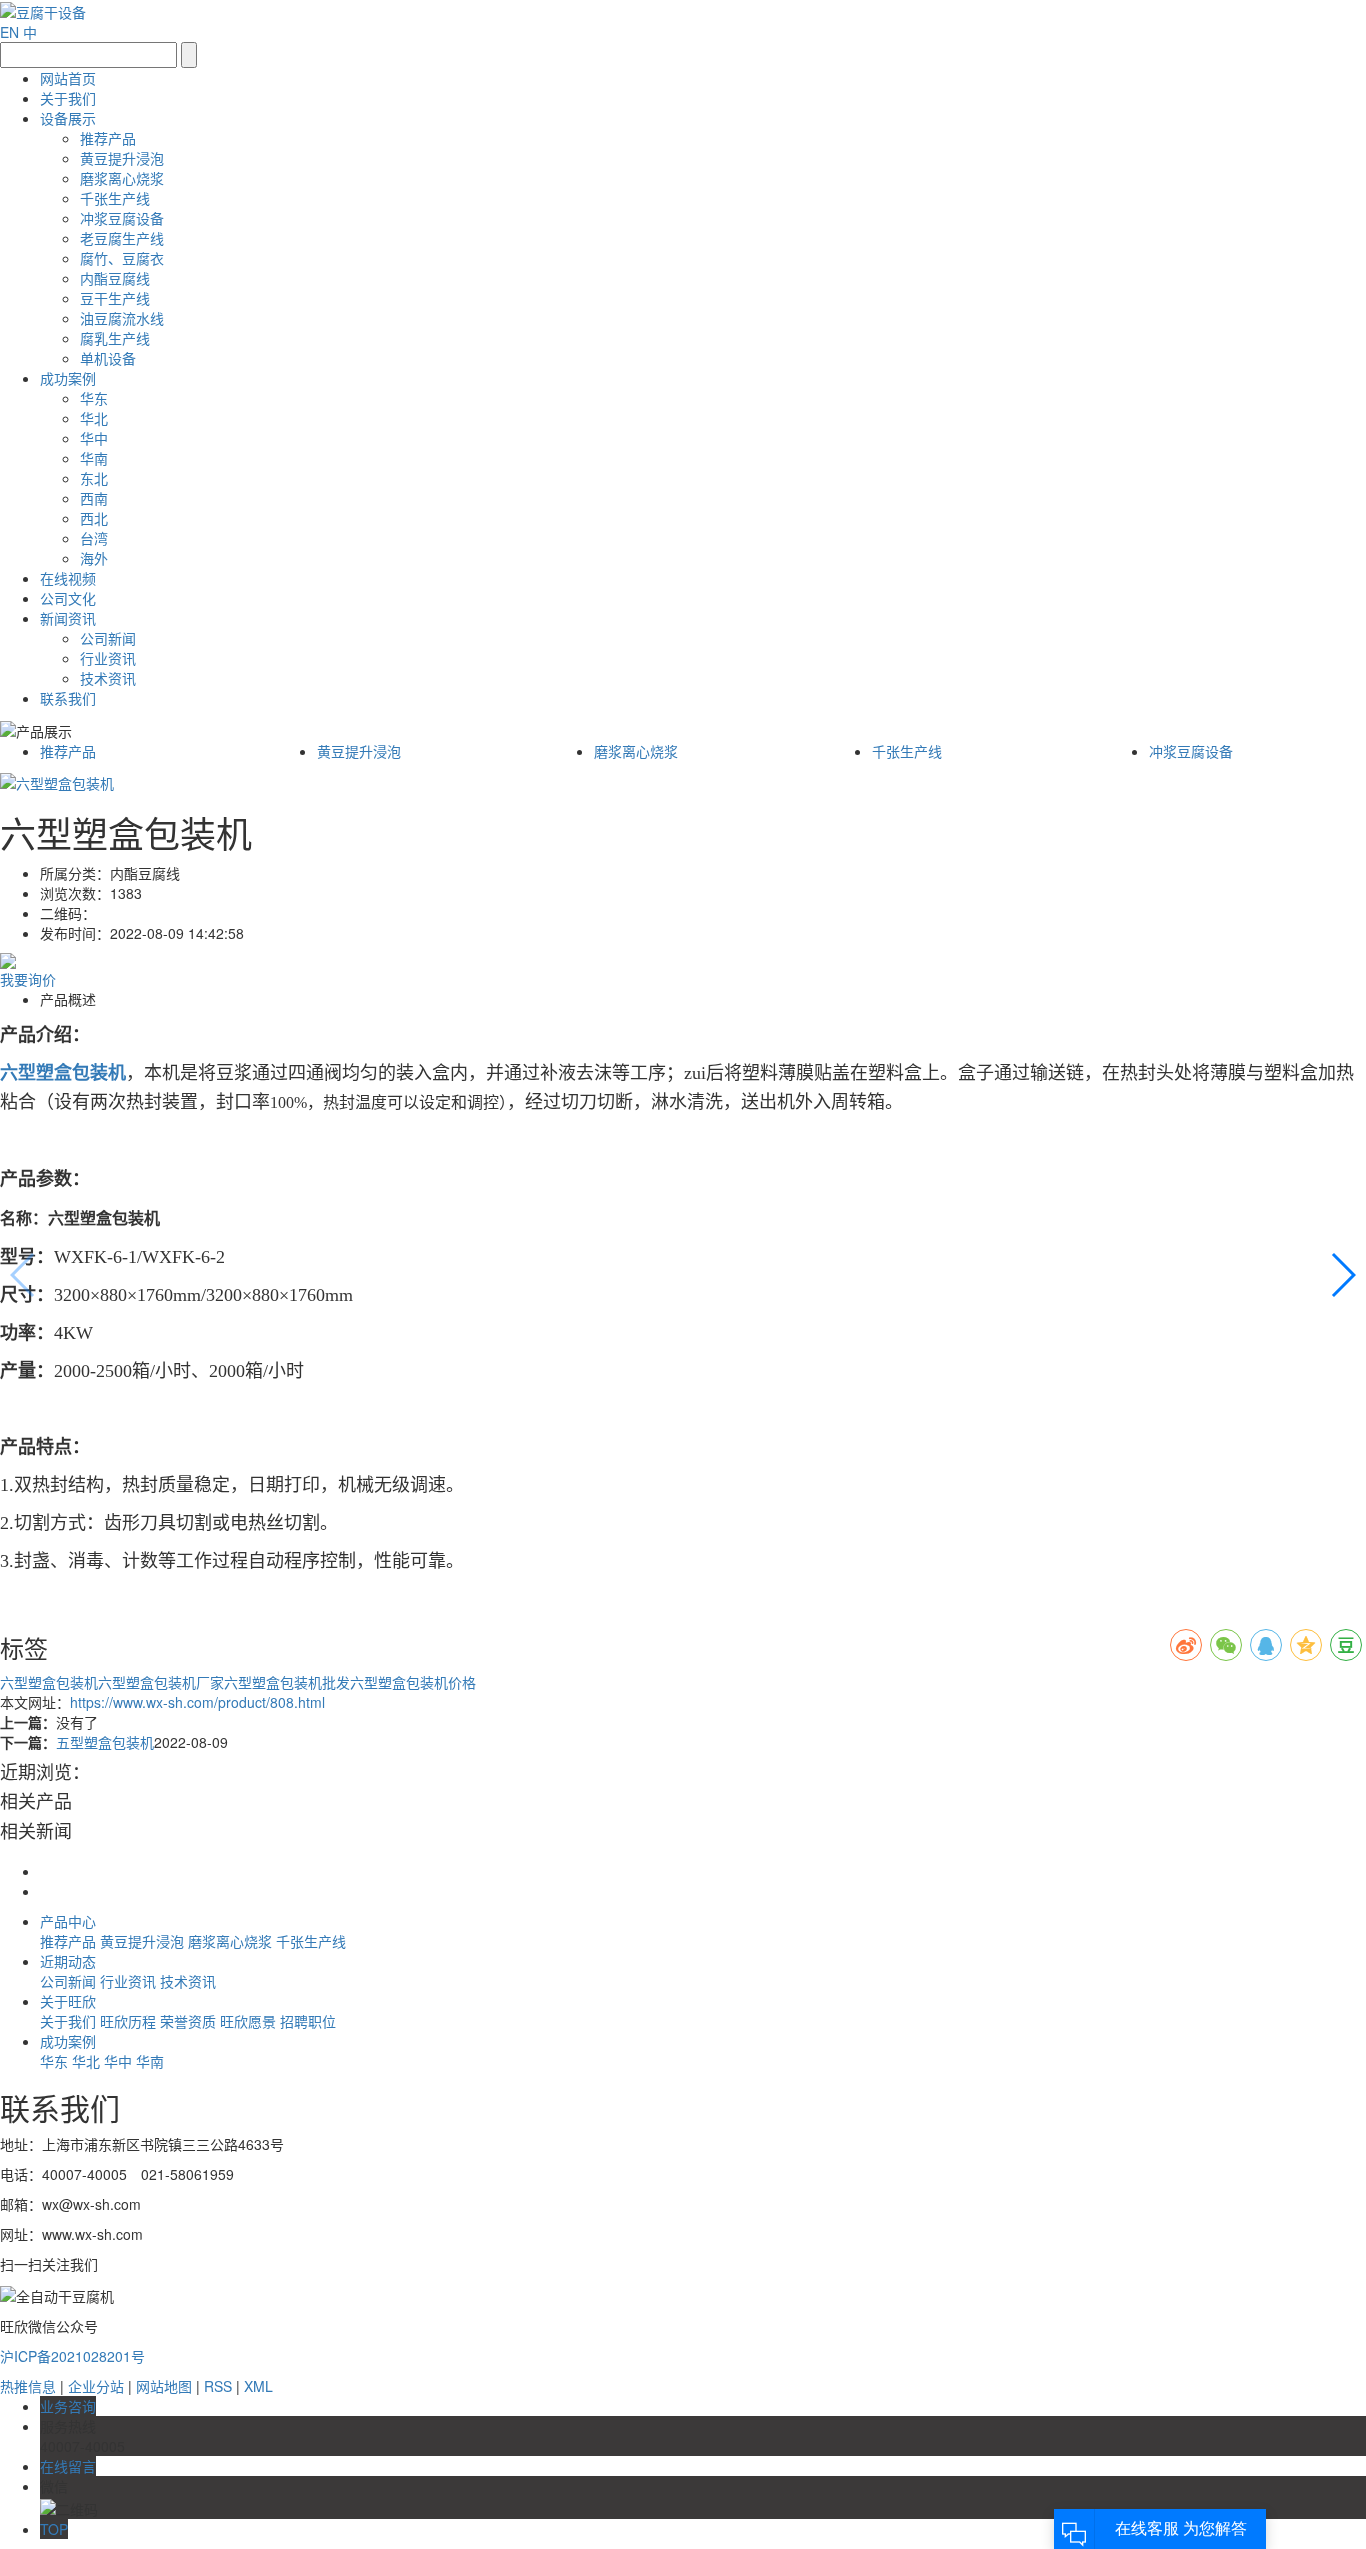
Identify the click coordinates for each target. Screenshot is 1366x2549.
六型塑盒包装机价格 (413, 1682)
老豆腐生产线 (122, 238)
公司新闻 (108, 638)
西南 (94, 498)
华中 (94, 438)
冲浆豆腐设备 (122, 218)
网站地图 (164, 2386)
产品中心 (68, 1921)
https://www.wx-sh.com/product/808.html (197, 1702)
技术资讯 (108, 678)
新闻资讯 (68, 618)
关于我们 (68, 98)
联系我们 (68, 698)
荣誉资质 (190, 2021)
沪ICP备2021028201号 (72, 2356)
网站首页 (68, 78)
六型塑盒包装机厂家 (161, 1682)
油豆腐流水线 (122, 318)
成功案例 (68, 378)
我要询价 (28, 979)
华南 (94, 458)
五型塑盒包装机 (105, 1742)
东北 (94, 478)
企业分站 (96, 2386)
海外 (94, 558)
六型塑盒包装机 (49, 1682)
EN (9, 32)
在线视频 (68, 578)
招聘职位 (308, 2021)
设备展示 (68, 118)
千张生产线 (115, 198)
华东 (94, 398)
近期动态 (68, 1961)
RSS (218, 2386)
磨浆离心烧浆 (122, 178)
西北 (94, 518)
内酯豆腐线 (115, 278)
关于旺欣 (68, 2001)
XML (258, 2386)
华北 (94, 418)
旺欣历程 (130, 2021)
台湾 (94, 538)
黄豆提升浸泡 (122, 158)
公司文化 (68, 598)
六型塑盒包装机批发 (287, 1682)
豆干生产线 (115, 298)
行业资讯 (108, 658)
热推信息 (28, 2386)
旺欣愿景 (250, 2021)
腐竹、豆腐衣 (122, 258)
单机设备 (108, 358)
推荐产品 (108, 138)
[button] (1342, 1275)
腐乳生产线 (115, 338)
